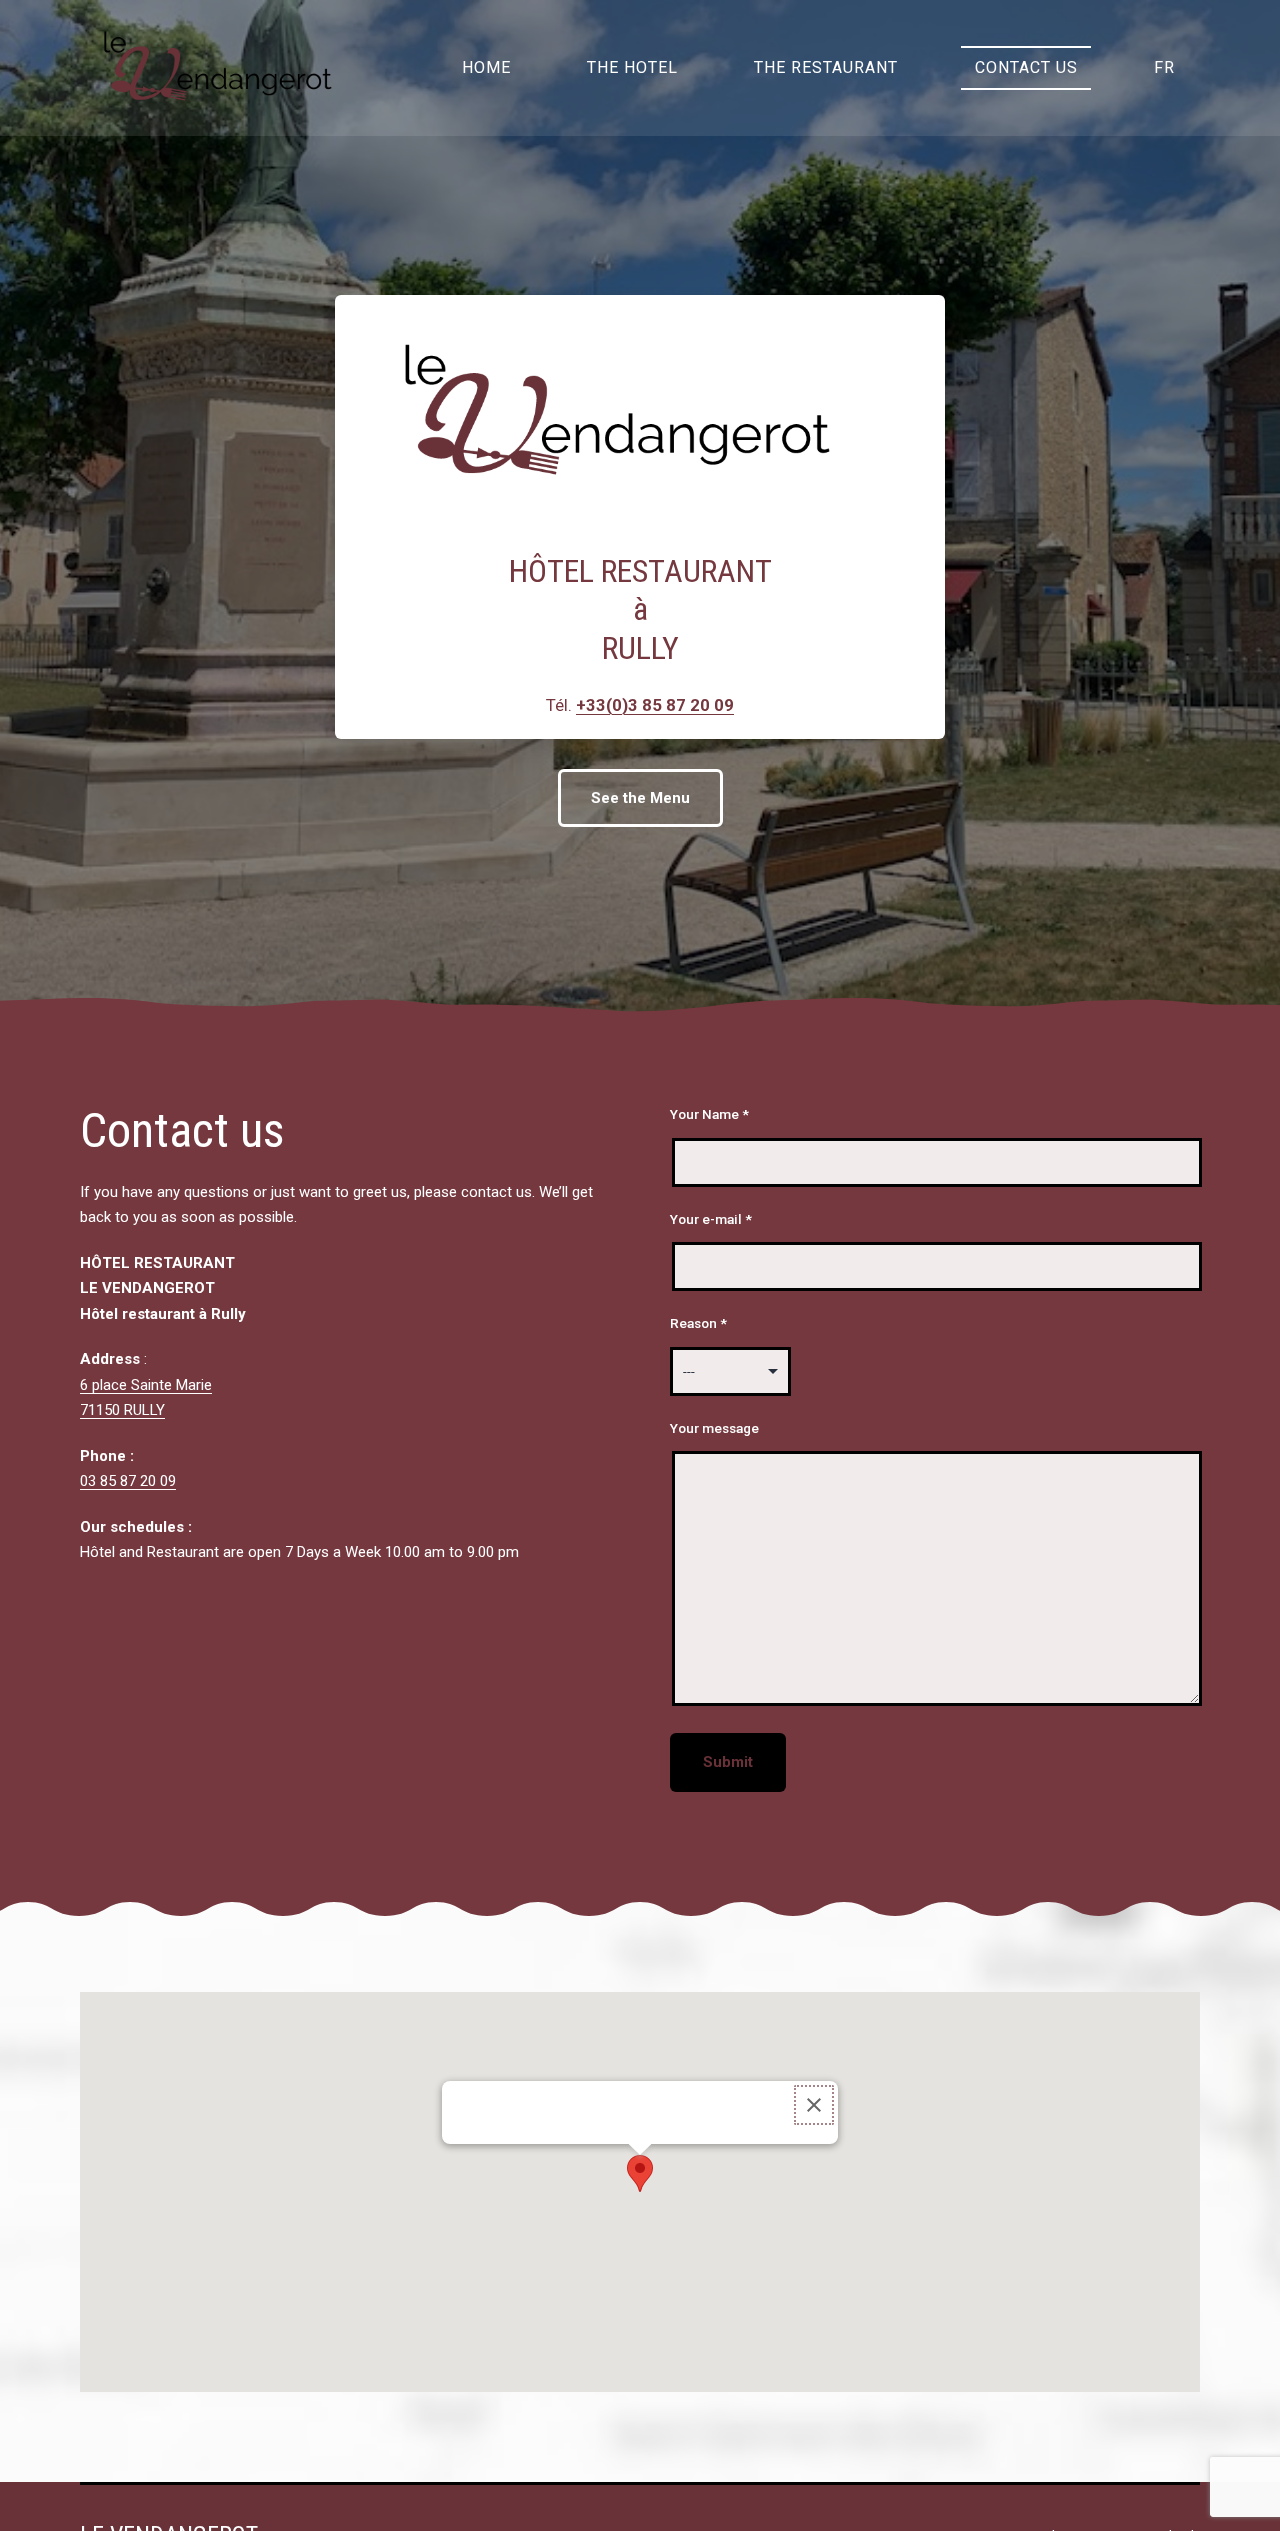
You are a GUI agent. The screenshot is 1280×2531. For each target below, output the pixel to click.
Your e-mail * (711, 1219)
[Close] (814, 2105)
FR (1164, 67)
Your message (714, 1428)
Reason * (698, 1323)
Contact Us (1026, 67)
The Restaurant (826, 67)
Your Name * (709, 1114)
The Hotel (632, 67)
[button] (640, 2173)
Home (486, 67)
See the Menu (640, 798)
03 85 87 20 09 (128, 1481)
